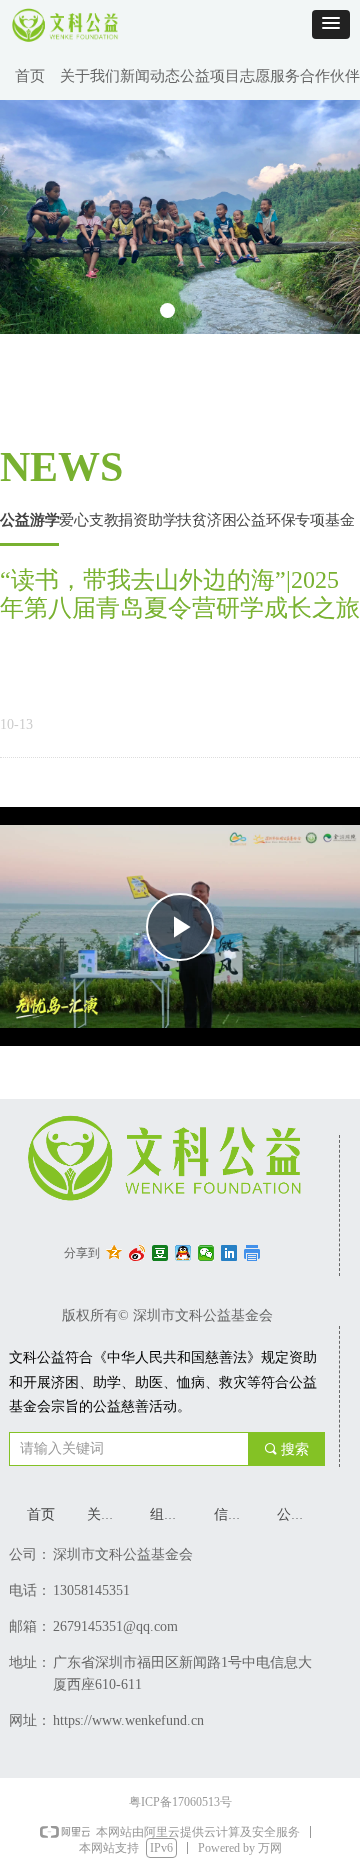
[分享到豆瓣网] (160, 1253)
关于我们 (90, 76)
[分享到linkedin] (229, 1253)
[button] (331, 24)
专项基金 (325, 520)
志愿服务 (270, 76)
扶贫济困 (207, 520)
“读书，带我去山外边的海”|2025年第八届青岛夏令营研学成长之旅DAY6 (180, 594)
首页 (30, 76)
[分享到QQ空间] (114, 1253)
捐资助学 (148, 520)
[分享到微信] (206, 1253)
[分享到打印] (252, 1253)
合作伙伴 (330, 76)
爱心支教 (89, 520)
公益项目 (210, 76)
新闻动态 (150, 76)
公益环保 (266, 520)
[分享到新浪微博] (137, 1253)
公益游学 (30, 520)
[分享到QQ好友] (183, 1253)
